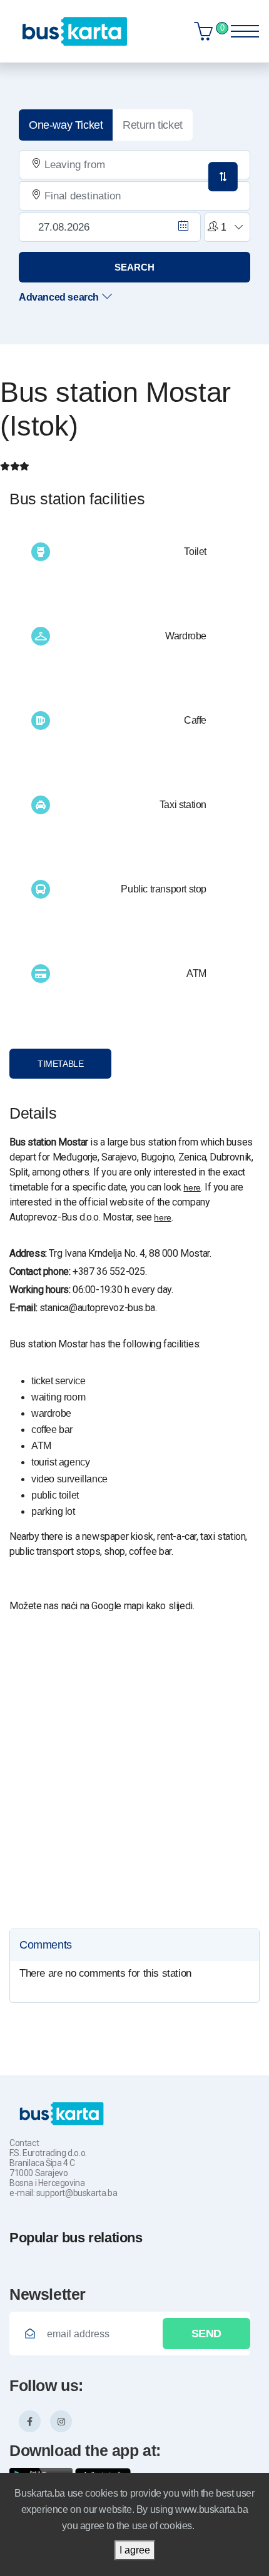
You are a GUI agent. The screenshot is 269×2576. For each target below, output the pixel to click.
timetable (60, 1064)
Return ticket (153, 125)
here (192, 1187)
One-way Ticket (66, 125)
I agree (135, 2550)
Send (206, 2334)
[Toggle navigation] (241, 28)
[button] (225, 227)
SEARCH (134, 267)
